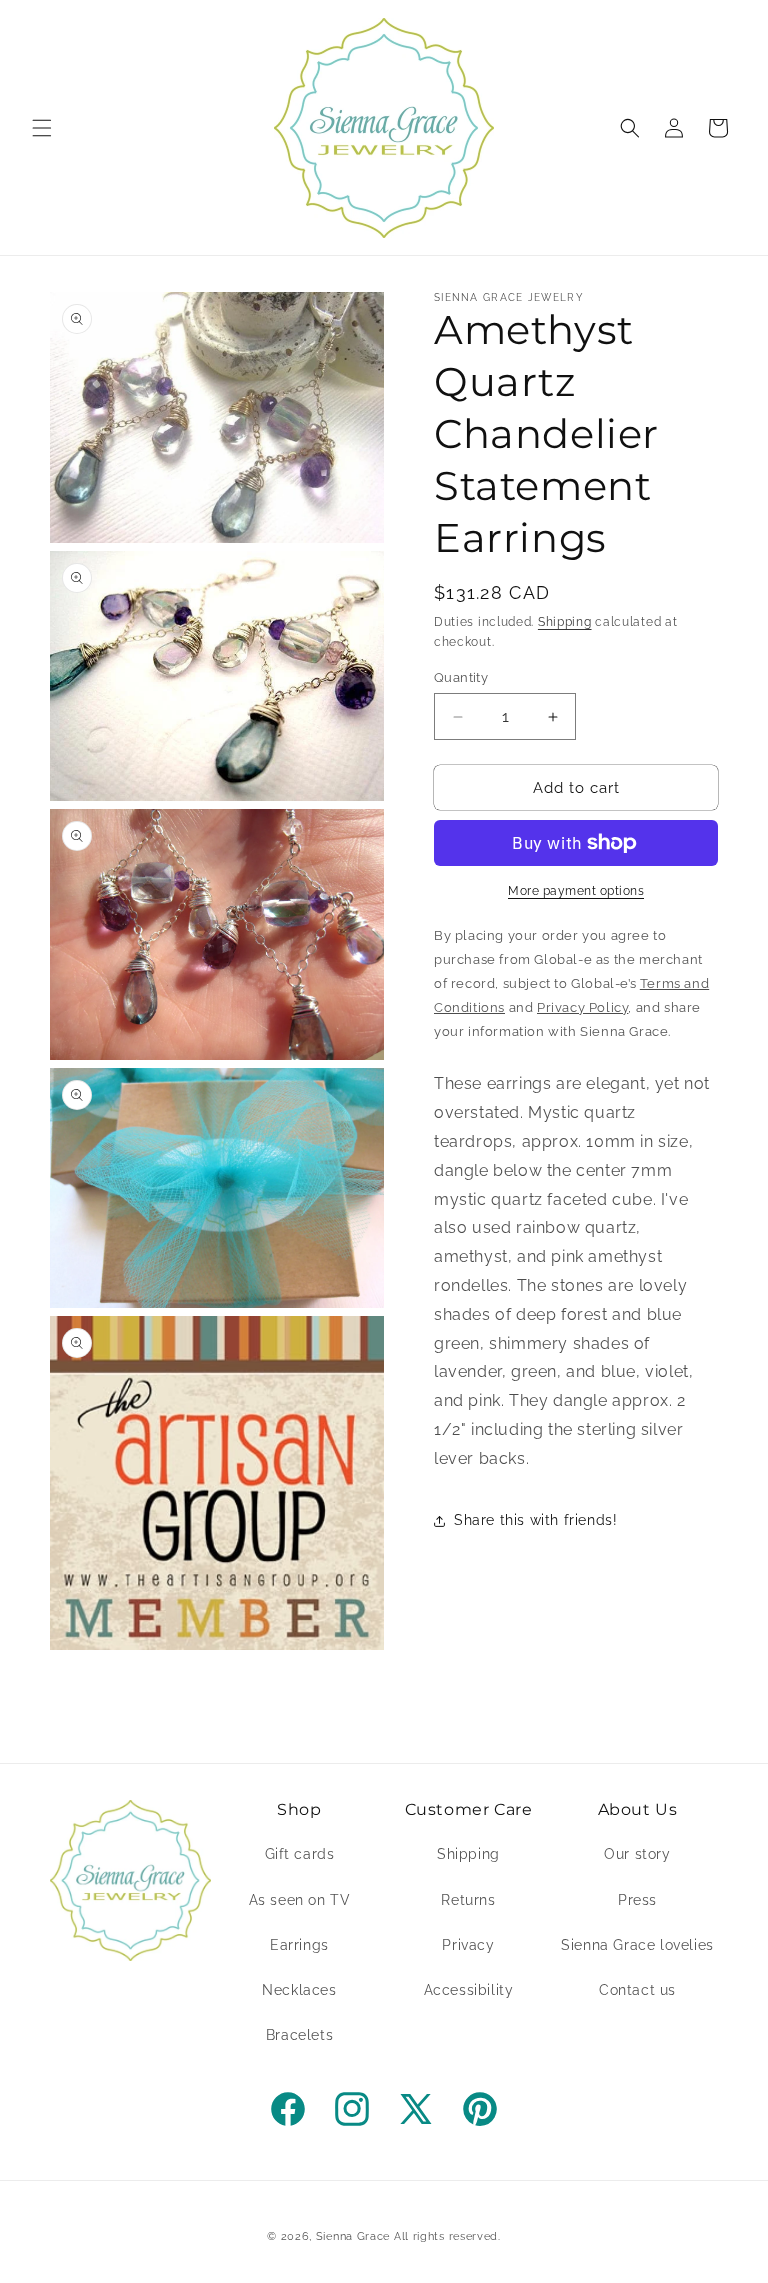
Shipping (565, 622)
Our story (637, 1854)
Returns (468, 1900)
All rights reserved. (447, 2236)
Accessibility (469, 1990)
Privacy (468, 1945)
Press (637, 1900)
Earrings (299, 1945)
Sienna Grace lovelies (637, 1945)
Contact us (637, 1990)
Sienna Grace (353, 2236)
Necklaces (299, 1990)
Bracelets (299, 2035)
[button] (42, 128)
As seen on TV (300, 1900)
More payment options (576, 891)
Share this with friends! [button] (535, 1520)
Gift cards (300, 1854)
